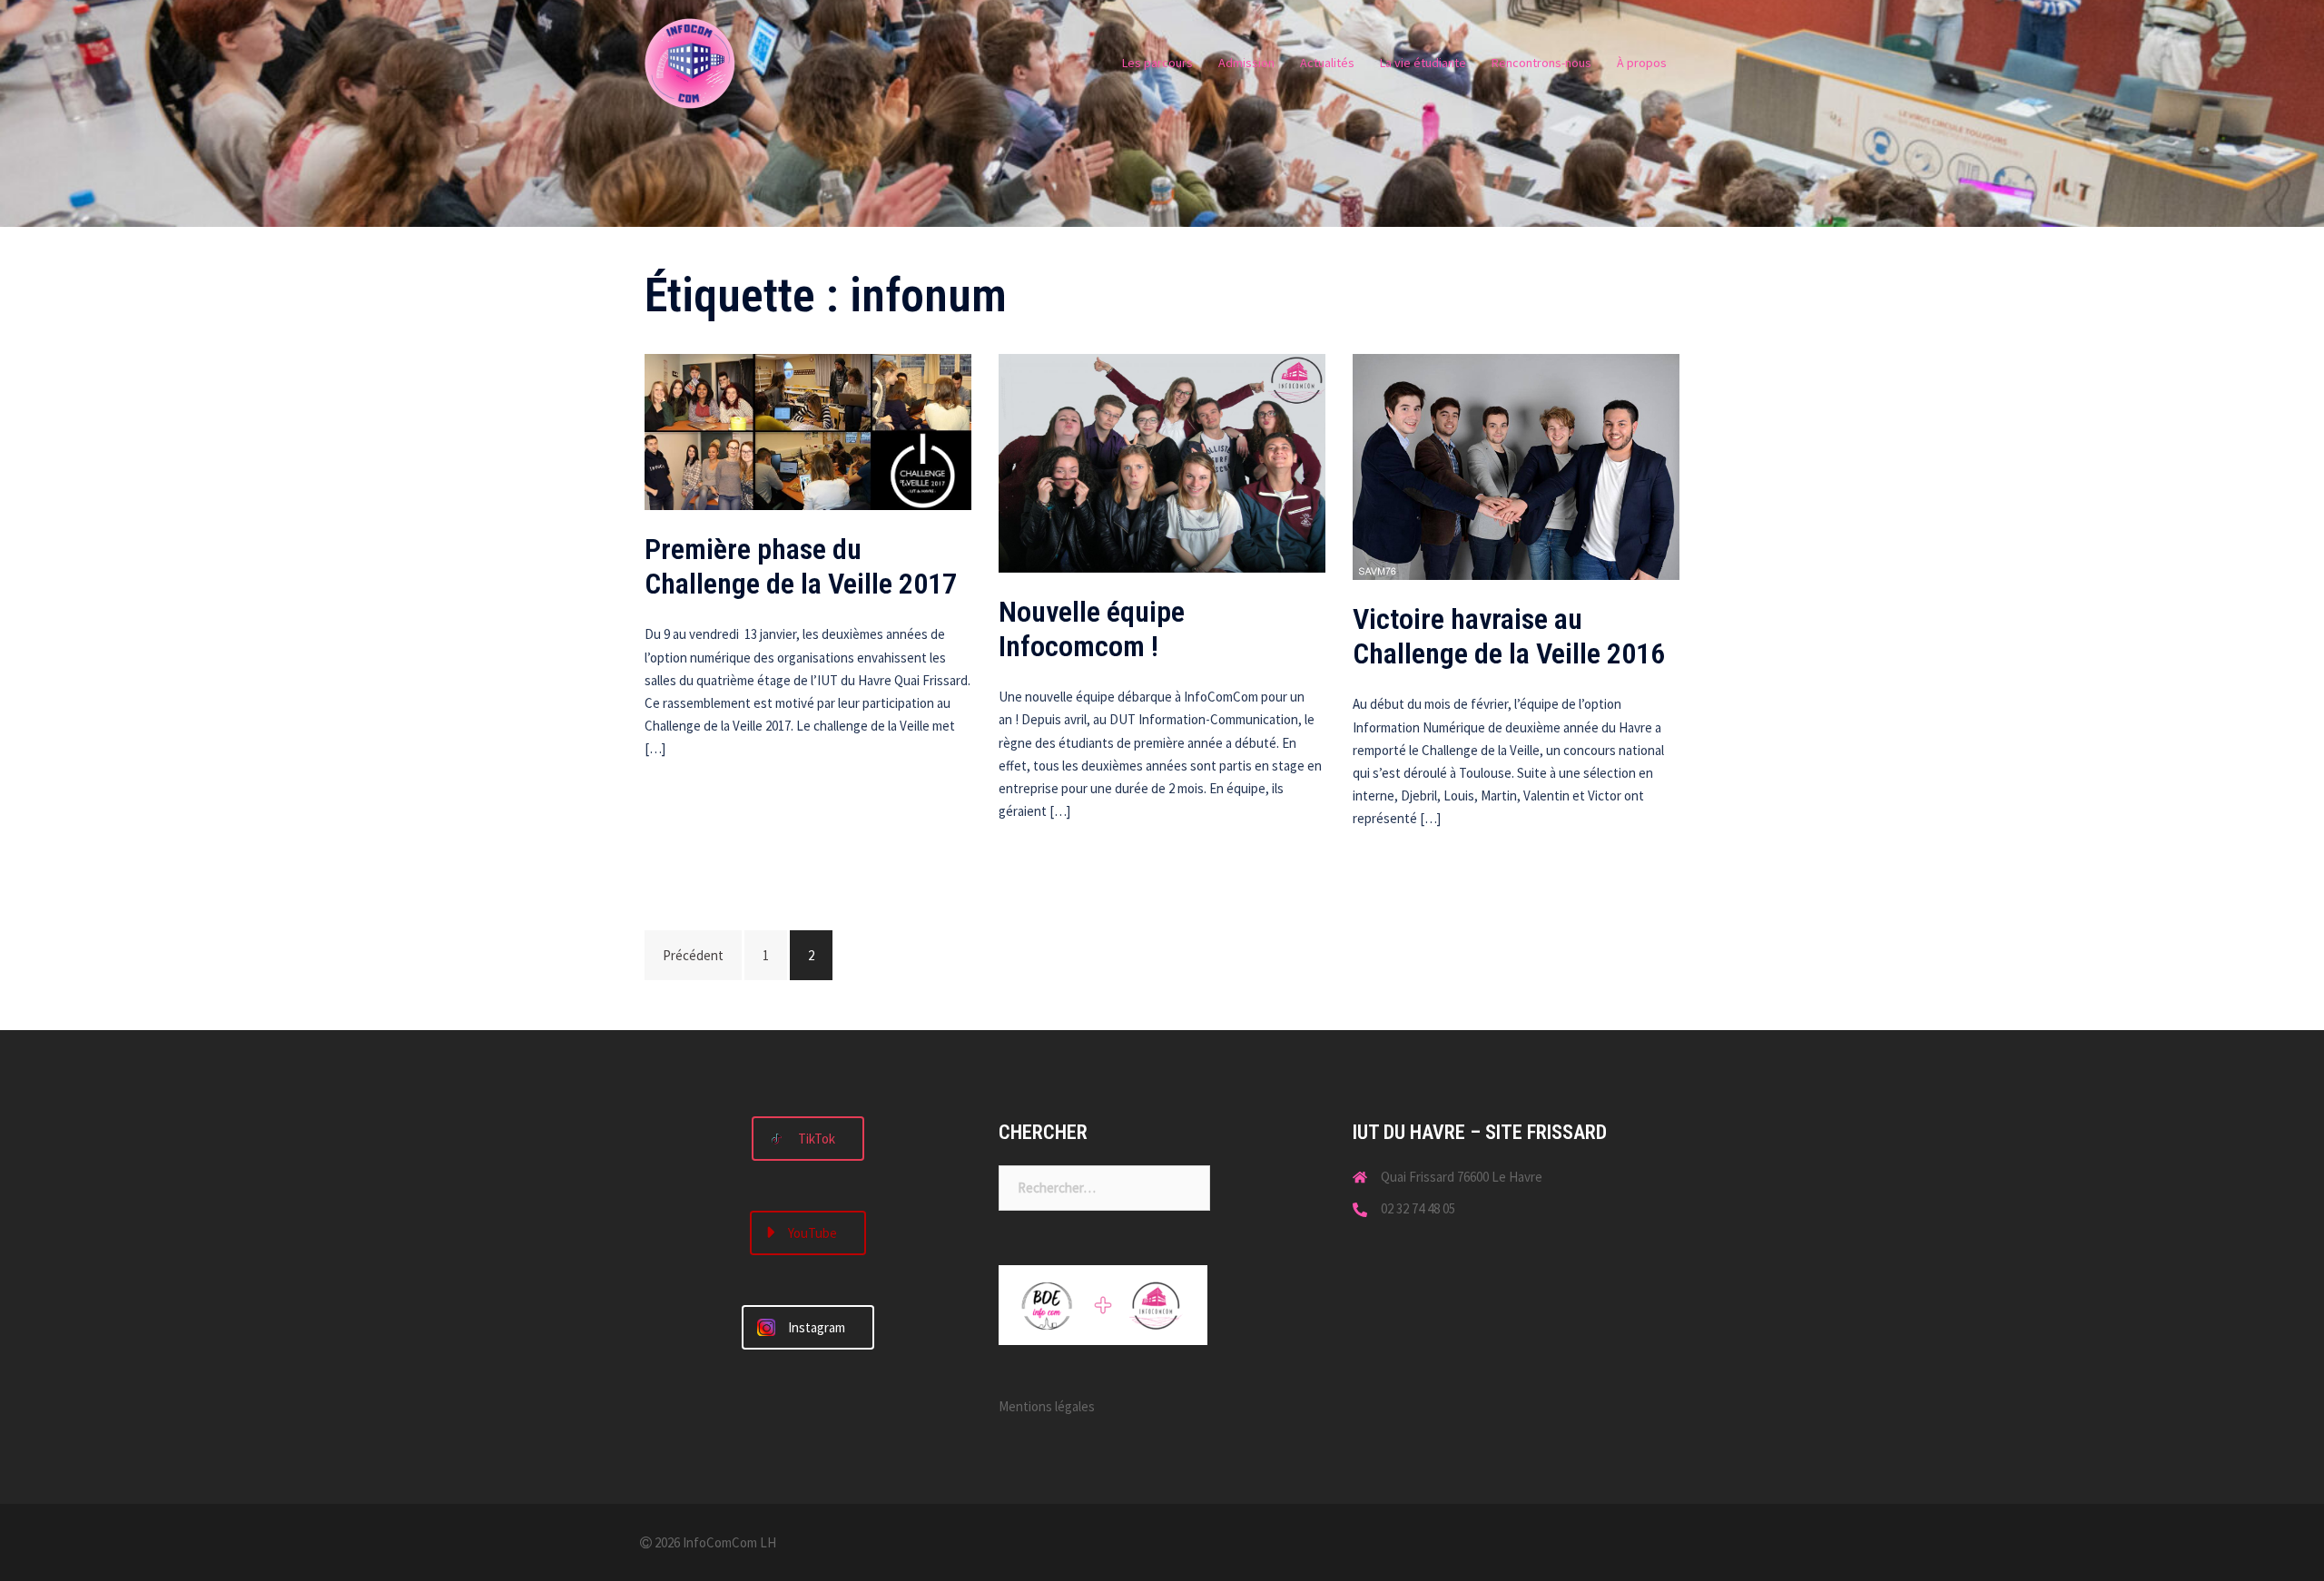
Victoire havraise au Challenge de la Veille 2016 (1509, 636)
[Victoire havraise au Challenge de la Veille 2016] (1516, 466)
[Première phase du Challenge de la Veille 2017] (808, 431)
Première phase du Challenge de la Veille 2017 (801, 566)
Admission (1246, 63)
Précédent (693, 955)
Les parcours (1157, 63)
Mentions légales (1047, 1406)
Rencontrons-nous (1541, 63)
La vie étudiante (1423, 63)
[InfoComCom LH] (690, 62)
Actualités (1327, 63)
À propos (1642, 63)
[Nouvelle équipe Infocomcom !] (1162, 462)
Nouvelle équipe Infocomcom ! (1092, 629)
